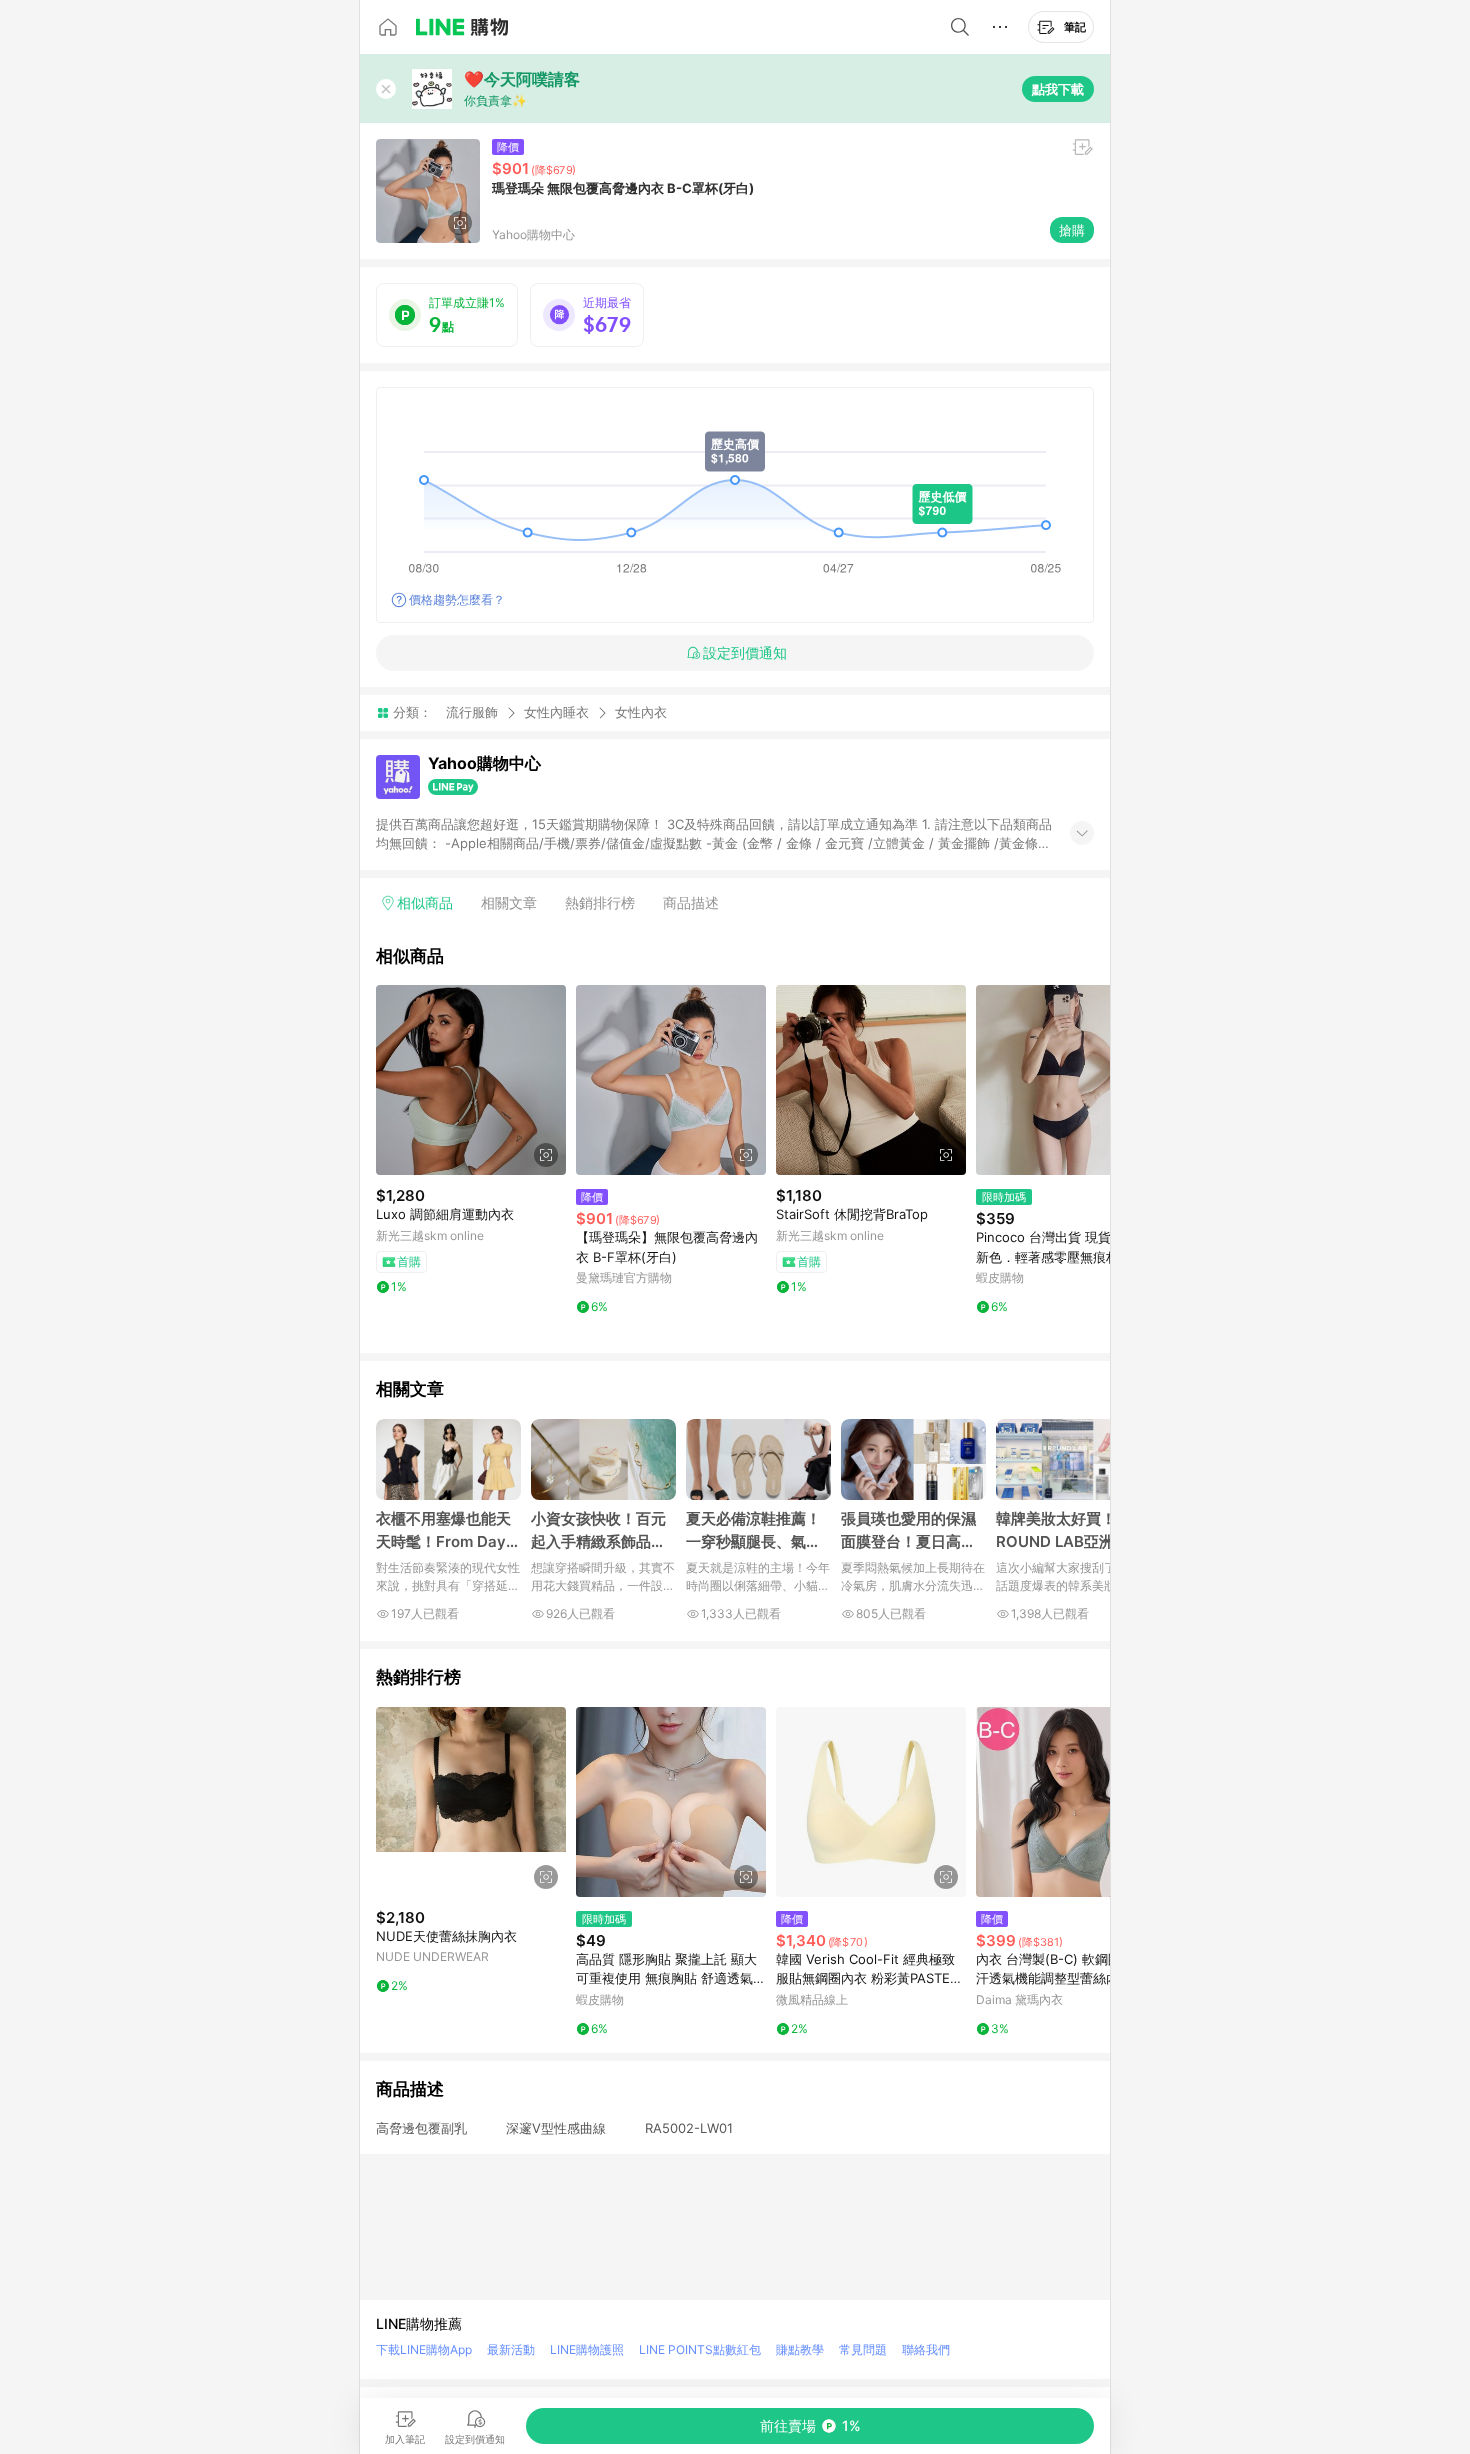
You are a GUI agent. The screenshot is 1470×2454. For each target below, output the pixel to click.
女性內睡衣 (556, 712)
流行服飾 (472, 712)
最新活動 (511, 2349)
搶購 (1072, 230)
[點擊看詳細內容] (471, 1080)
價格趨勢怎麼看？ (457, 599)
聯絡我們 (926, 2349)
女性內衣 (641, 712)
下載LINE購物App (424, 2349)
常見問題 (863, 2349)
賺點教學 (800, 2349)
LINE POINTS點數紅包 (700, 2349)
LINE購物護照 (587, 2349)
